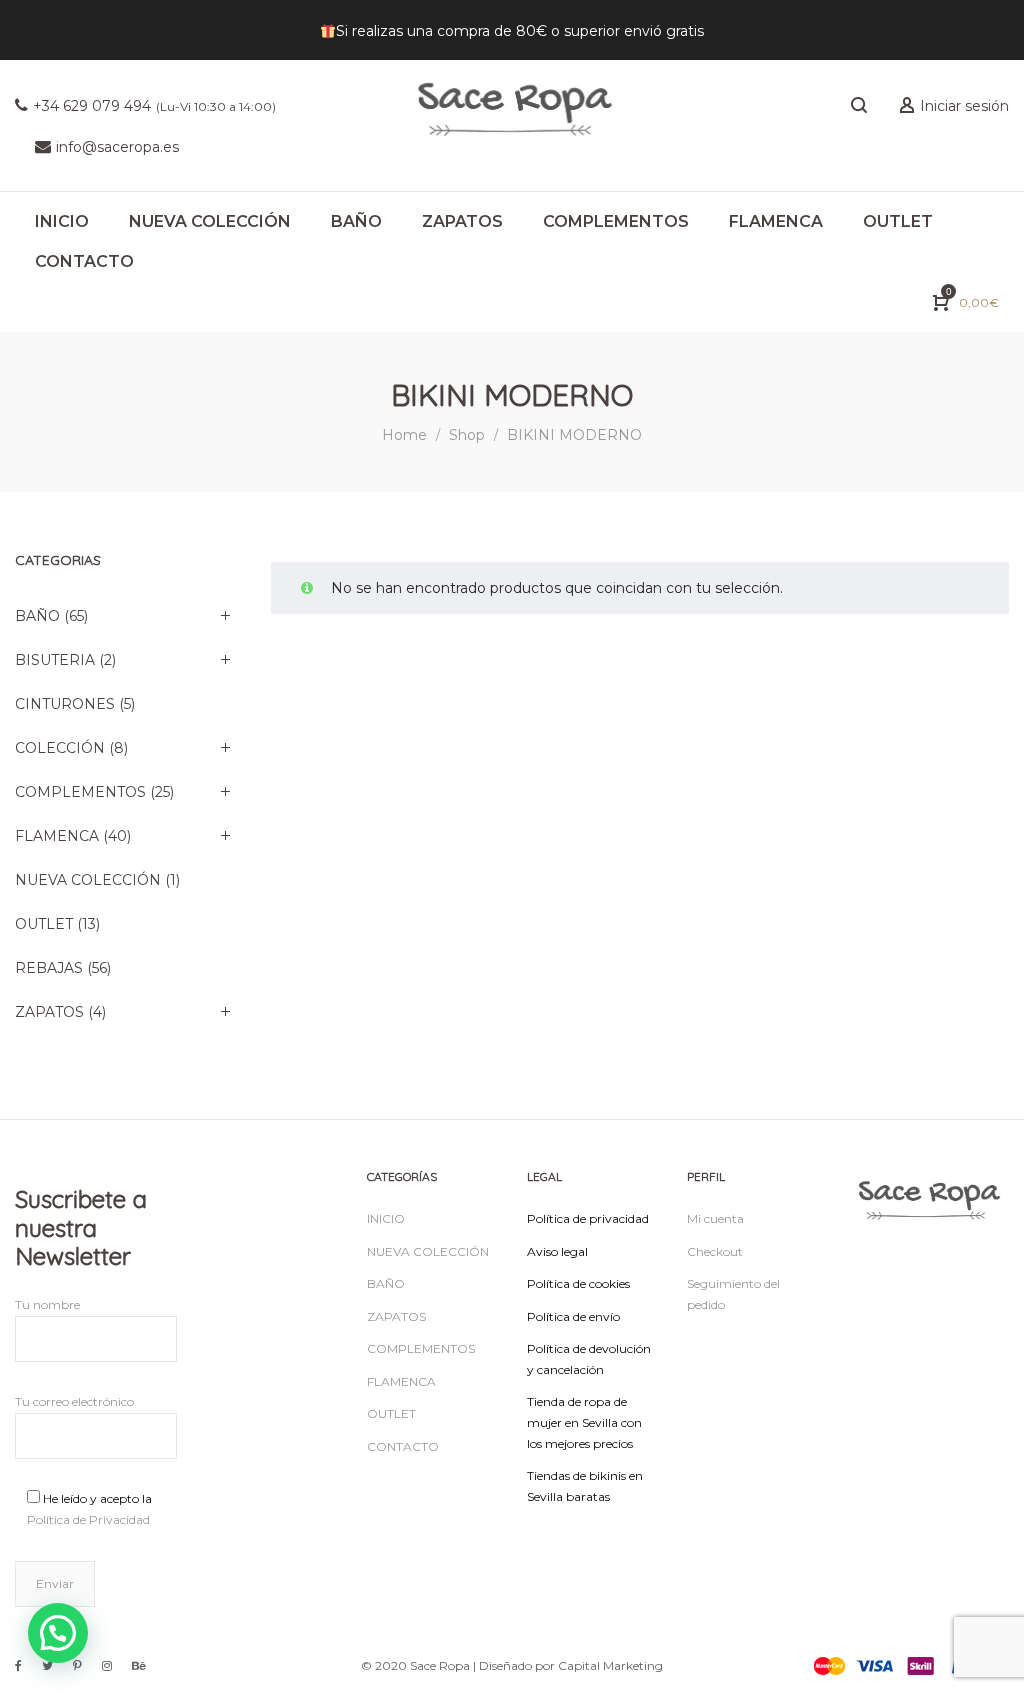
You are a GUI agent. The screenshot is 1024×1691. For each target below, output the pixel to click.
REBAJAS (49, 968)
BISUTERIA (55, 660)
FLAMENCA (57, 836)
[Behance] (139, 1665)
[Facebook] (18, 1665)
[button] (58, 1633)
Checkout (715, 1251)
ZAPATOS (49, 1012)
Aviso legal (557, 1251)
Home (404, 435)
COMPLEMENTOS (80, 792)
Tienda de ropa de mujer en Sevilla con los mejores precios (584, 1422)
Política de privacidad (588, 1218)
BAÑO (37, 616)
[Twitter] (47, 1665)
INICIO (386, 1218)
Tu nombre (47, 1304)
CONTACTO (403, 1446)
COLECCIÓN (60, 748)
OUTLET (44, 924)
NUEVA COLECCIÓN (88, 880)
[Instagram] (107, 1665)
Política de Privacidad (88, 1519)
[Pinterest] (77, 1665)
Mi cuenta (715, 1218)
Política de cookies (578, 1283)
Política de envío (573, 1316)
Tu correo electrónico (74, 1401)
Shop (467, 435)
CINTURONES (65, 704)
